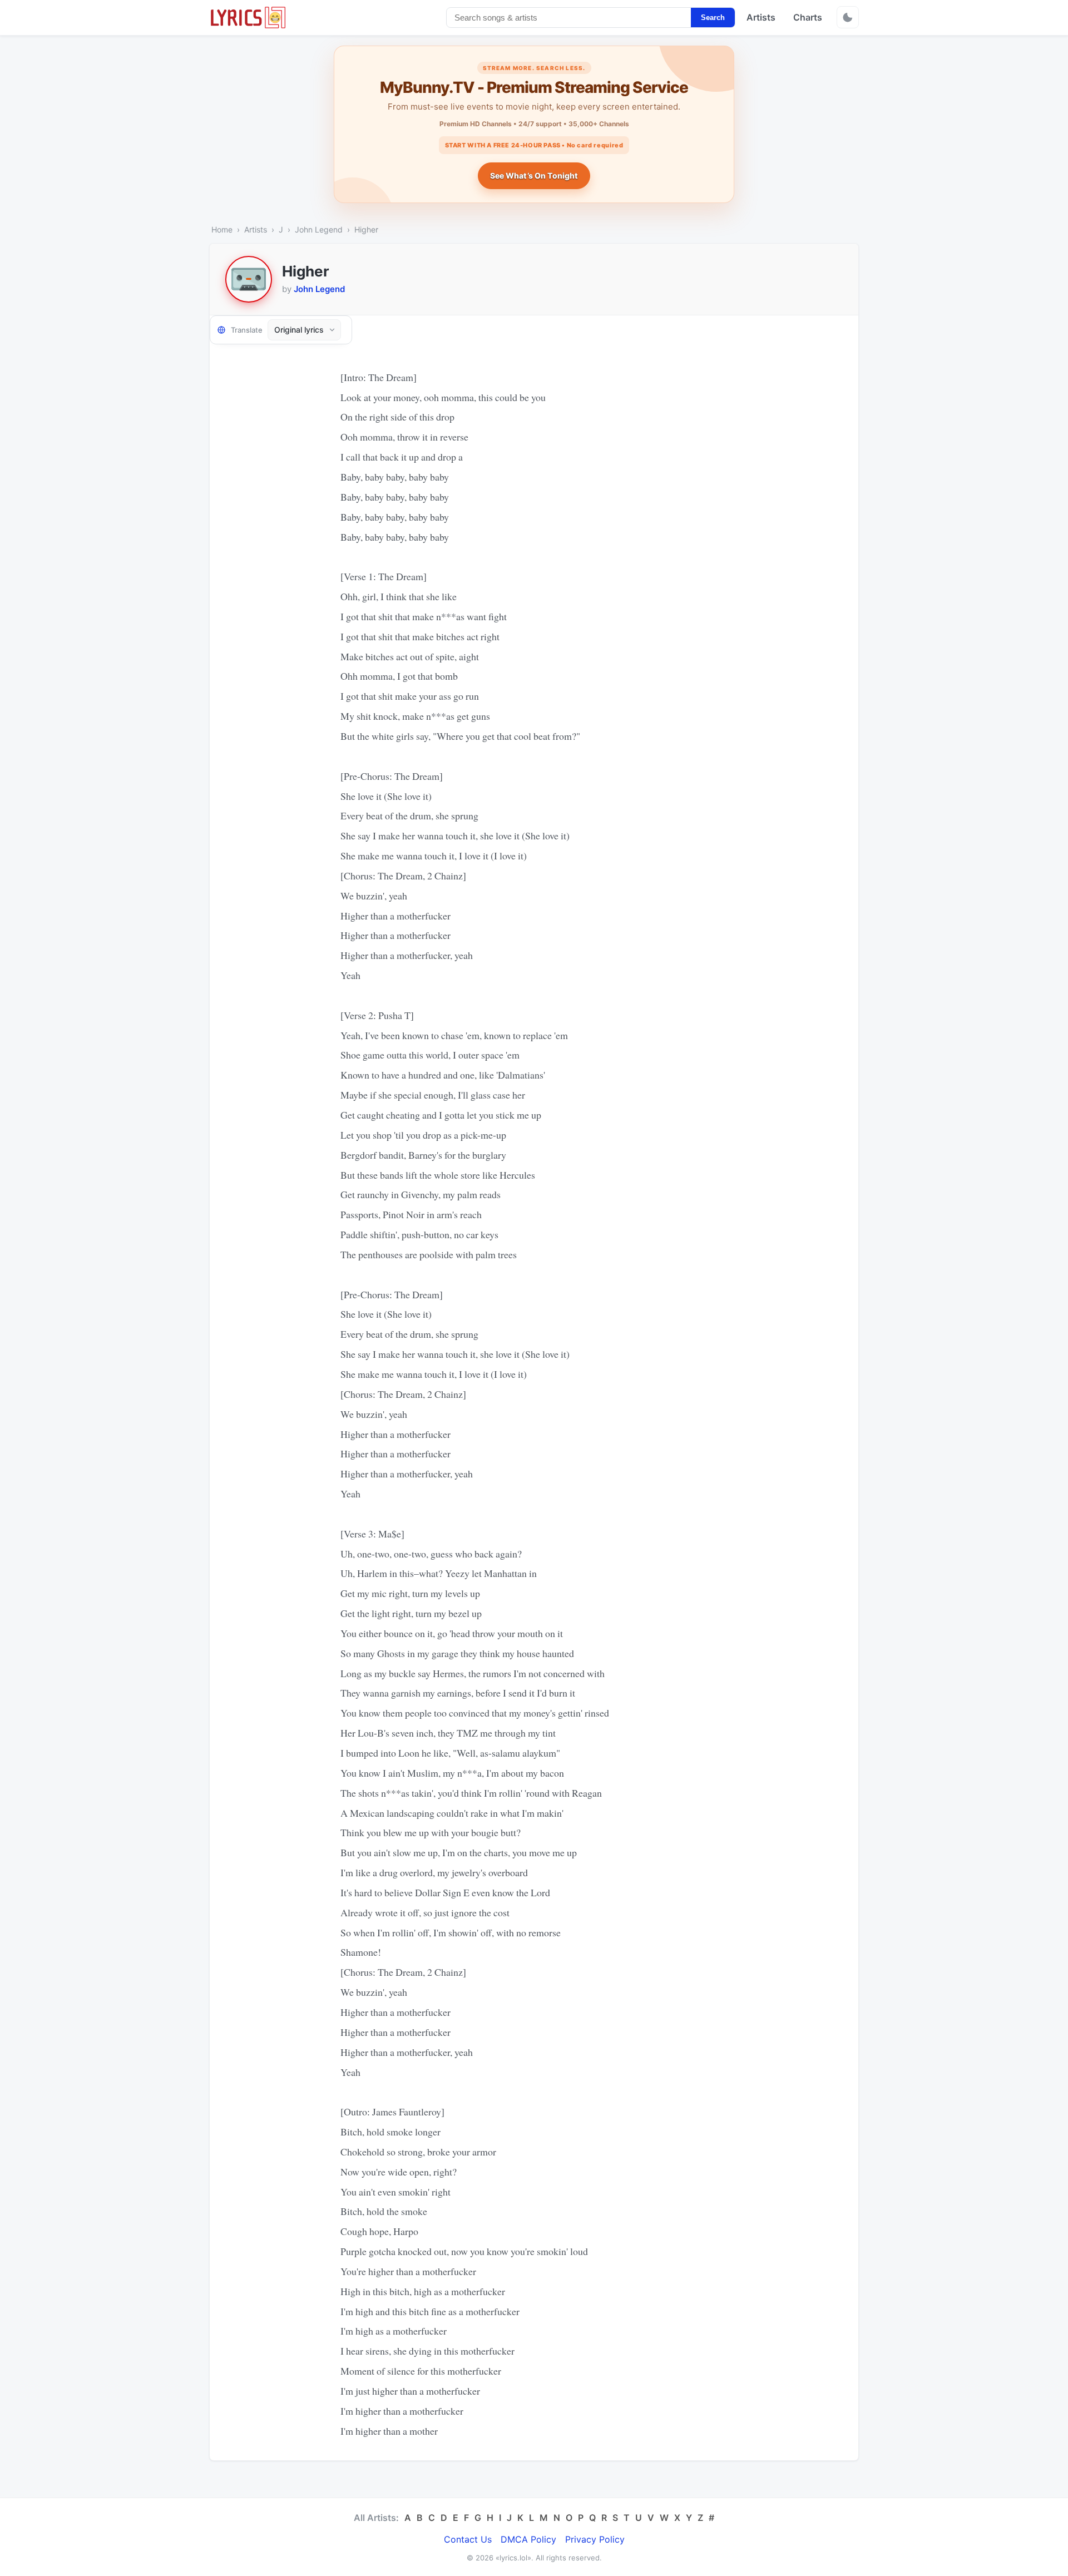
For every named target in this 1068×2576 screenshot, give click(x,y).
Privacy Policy (595, 2539)
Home (222, 229)
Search (713, 18)
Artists (761, 17)
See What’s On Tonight (534, 175)
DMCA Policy (528, 2539)
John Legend (319, 229)
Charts (808, 17)
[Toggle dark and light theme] (848, 17)
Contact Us (468, 2539)
